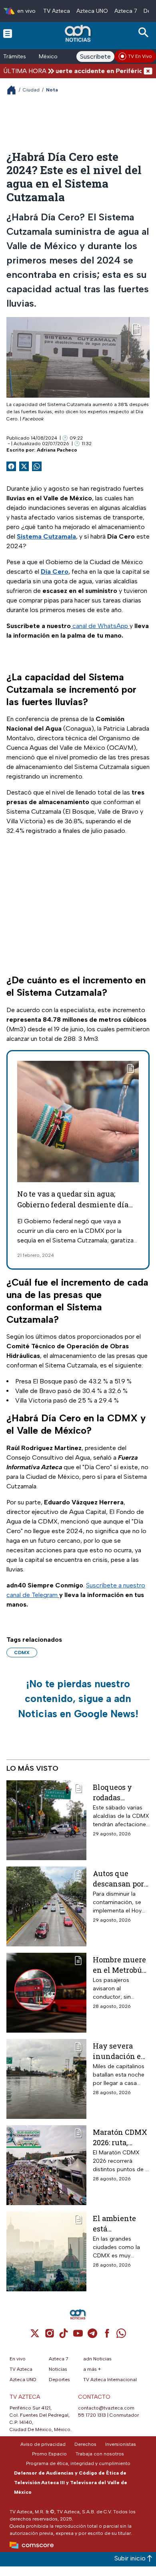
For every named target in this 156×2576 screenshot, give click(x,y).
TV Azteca (57, 11)
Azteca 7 (126, 11)
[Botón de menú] (8, 33)
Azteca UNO (92, 11)
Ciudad (31, 90)
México (48, 56)
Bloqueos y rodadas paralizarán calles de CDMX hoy (120, 1792)
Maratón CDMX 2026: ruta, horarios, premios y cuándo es (120, 2137)
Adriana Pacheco (57, 450)
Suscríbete (95, 56)
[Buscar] (145, 33)
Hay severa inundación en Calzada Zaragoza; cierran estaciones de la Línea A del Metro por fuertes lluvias (121, 2051)
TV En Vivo (140, 56)
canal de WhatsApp (100, 626)
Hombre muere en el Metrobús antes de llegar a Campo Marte (119, 1965)
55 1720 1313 (92, 2415)
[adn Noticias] (79, 33)
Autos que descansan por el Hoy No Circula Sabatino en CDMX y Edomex (118, 1878)
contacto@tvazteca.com (106, 2408)
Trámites (15, 56)
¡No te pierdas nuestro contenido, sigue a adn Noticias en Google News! (78, 1699)
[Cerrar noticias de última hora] (148, 71)
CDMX (22, 1653)
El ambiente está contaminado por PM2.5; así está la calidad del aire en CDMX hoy (118, 2223)
